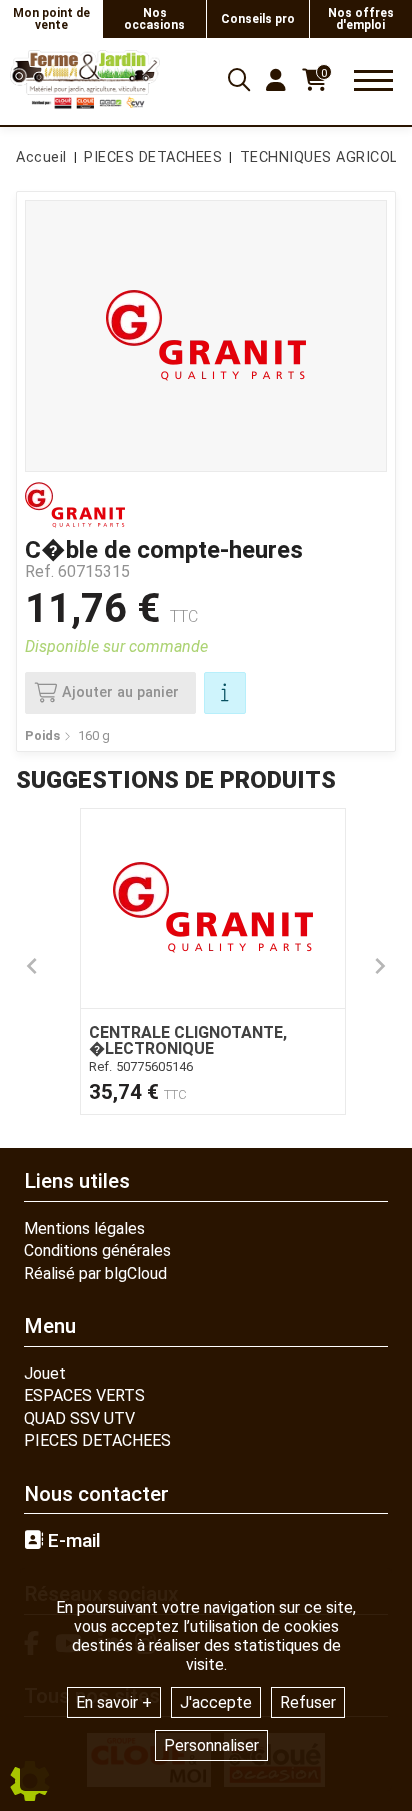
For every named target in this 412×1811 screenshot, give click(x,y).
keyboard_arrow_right (380, 966)
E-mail (72, 1541)
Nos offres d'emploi (361, 19)
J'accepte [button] (216, 1702)
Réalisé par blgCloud (95, 1273)
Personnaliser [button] (211, 1745)
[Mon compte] (276, 80)
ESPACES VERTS (84, 1395)
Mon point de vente (51, 19)
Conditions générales (97, 1250)
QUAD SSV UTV (79, 1418)
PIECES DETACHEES (97, 1440)
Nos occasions (154, 19)
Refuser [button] (308, 1702)
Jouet (45, 1373)
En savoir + (114, 1702)
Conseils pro (258, 19)
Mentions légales (84, 1228)
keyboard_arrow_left (32, 966)
